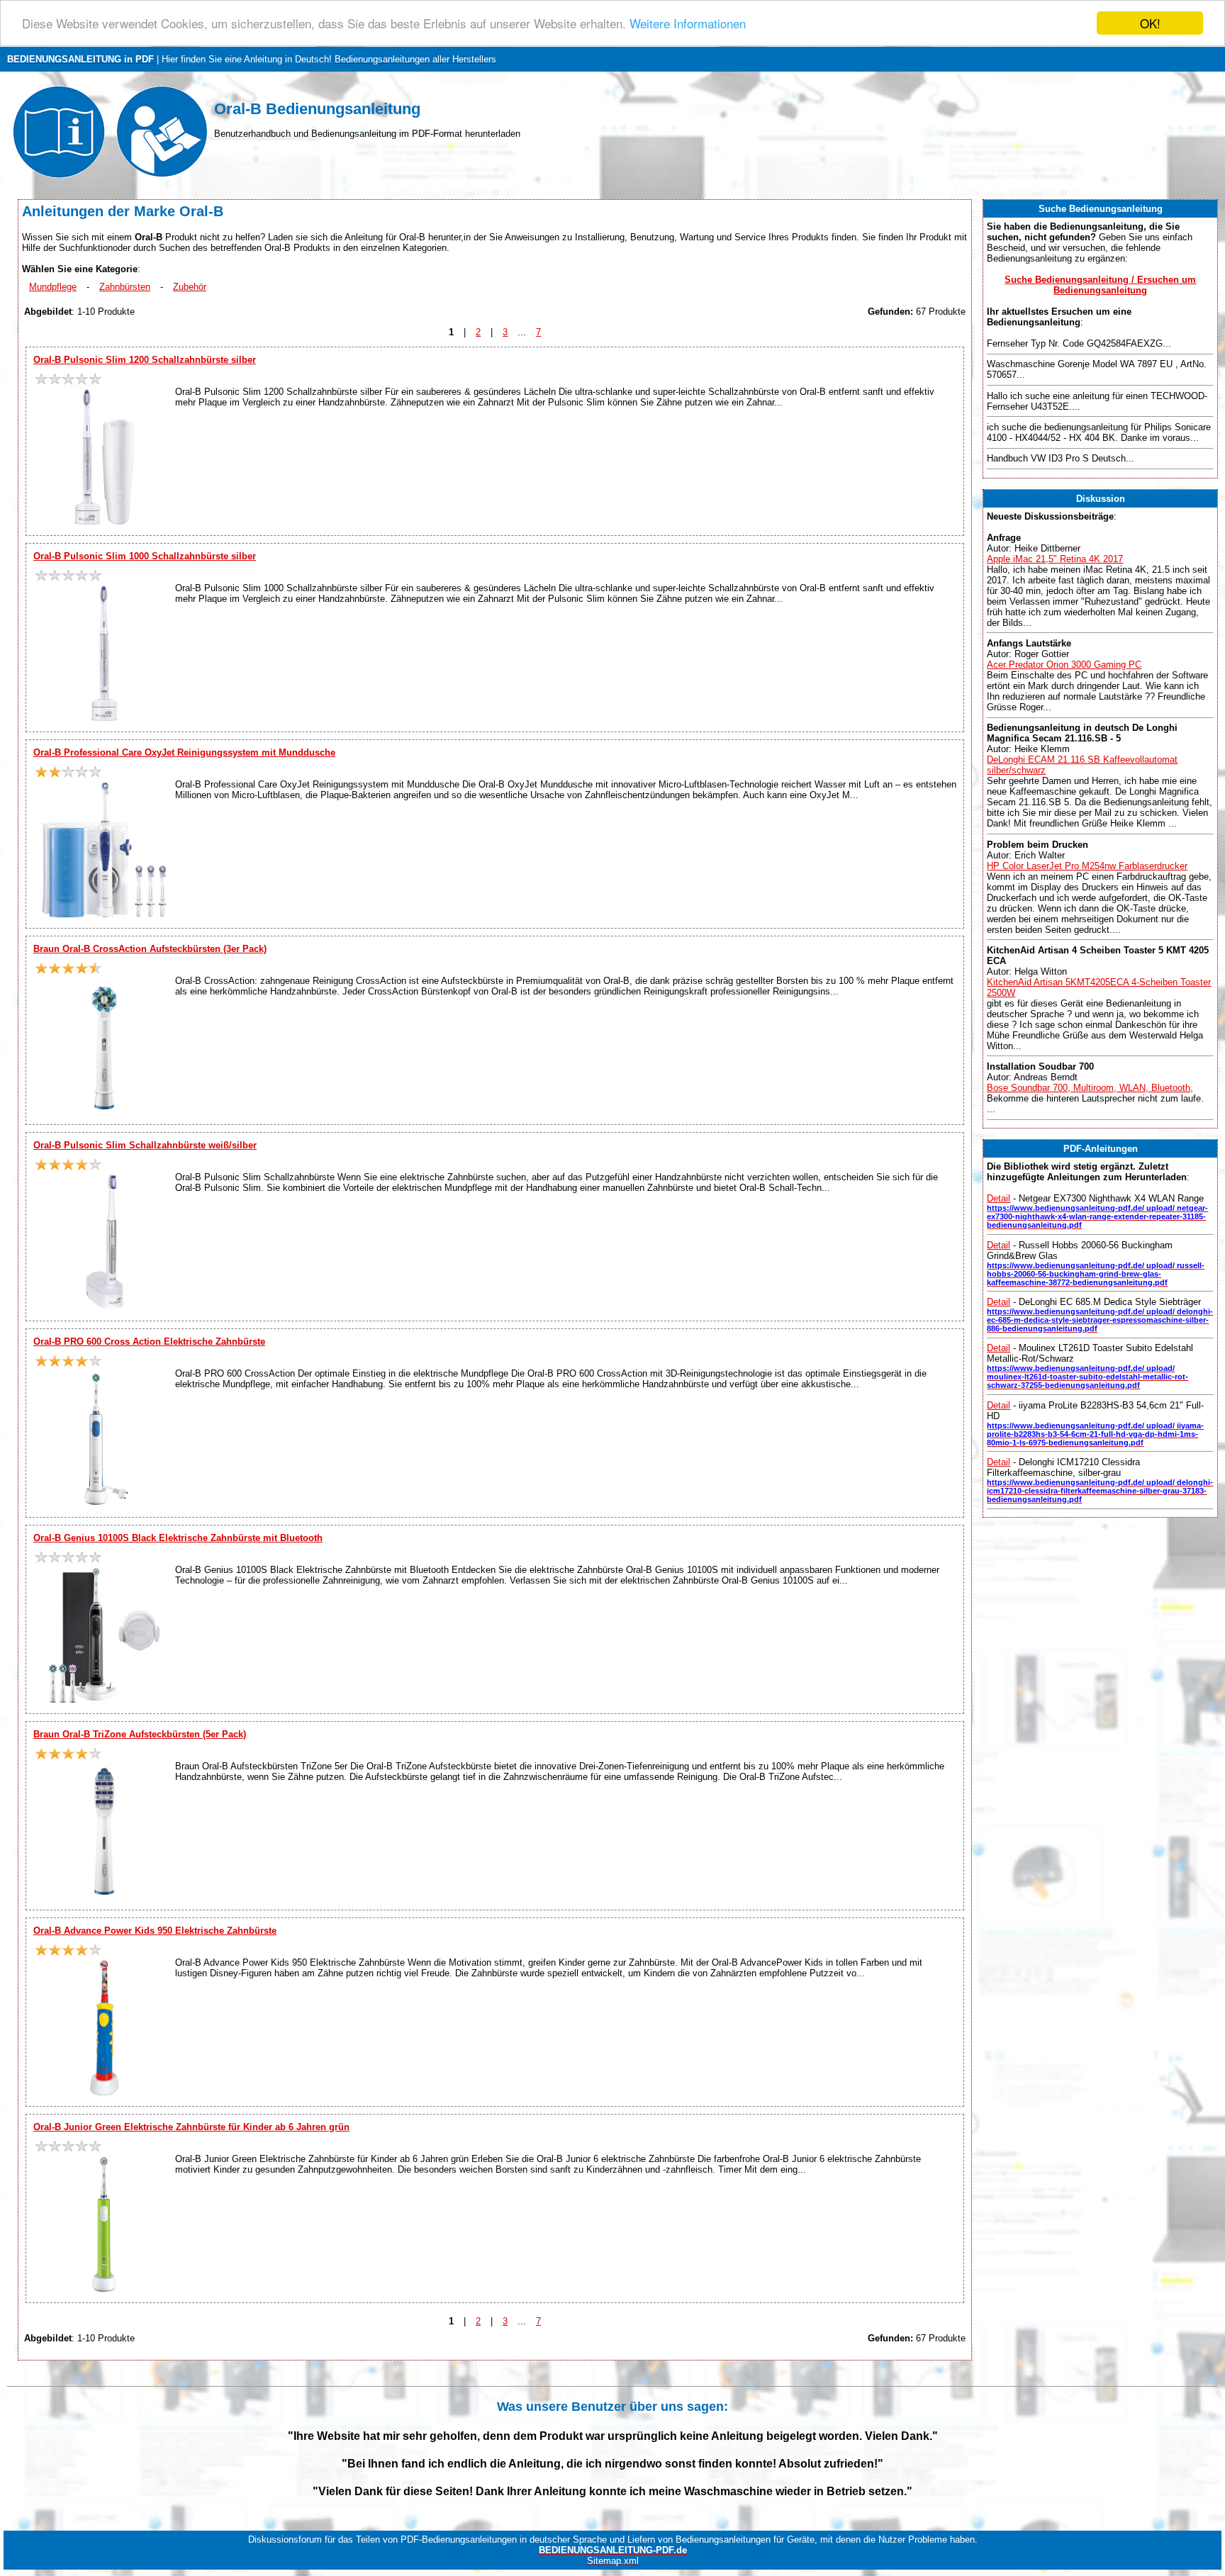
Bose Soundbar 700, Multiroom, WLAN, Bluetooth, (1090, 1088)
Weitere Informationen (688, 24)
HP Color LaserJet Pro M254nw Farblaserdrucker (1087, 866)
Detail (999, 1198)
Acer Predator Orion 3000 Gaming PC (1064, 665)
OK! (1150, 23)
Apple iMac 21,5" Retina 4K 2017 (1055, 559)
